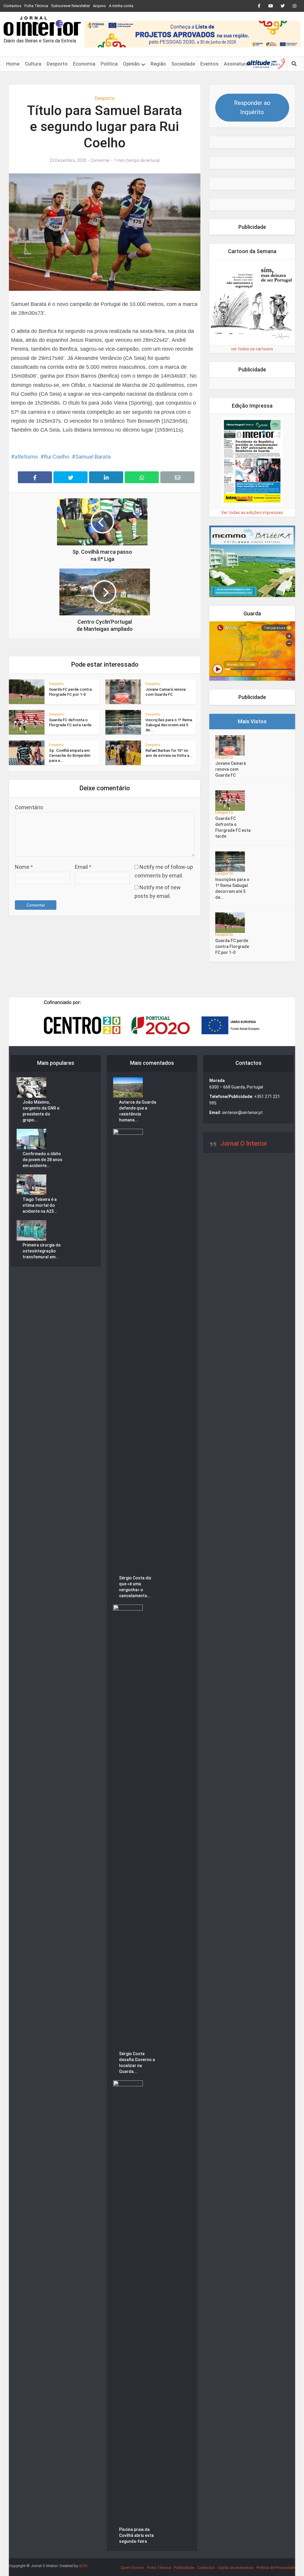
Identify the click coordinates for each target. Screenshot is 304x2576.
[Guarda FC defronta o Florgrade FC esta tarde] (232, 801)
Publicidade (184, 2568)
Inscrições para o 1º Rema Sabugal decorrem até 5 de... (169, 725)
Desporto (57, 64)
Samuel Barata (93, 457)
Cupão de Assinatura (236, 2568)
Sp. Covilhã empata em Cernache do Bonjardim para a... (70, 755)
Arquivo (99, 6)
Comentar (100, 160)
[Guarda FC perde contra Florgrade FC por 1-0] (232, 923)
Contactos (12, 6)
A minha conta (121, 6)
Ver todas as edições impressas (252, 513)
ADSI (83, 2566)
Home (13, 64)
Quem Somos (132, 2568)
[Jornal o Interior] (42, 26)
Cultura (33, 64)
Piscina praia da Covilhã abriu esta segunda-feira (136, 2535)
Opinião (131, 64)
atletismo (26, 457)
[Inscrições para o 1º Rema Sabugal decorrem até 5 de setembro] (232, 862)
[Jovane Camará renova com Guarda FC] (232, 745)
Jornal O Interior (244, 1143)
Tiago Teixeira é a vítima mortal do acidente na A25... (40, 1205)
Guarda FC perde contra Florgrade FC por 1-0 (232, 947)
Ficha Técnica (36, 6)
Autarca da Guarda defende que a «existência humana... (138, 1111)
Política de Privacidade (276, 2568)
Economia (84, 64)
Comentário (29, 807)
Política (109, 64)
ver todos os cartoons (252, 349)
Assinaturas (237, 64)
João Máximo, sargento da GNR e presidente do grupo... (41, 1111)
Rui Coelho (57, 457)
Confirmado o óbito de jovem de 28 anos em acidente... (42, 1160)
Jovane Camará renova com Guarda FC (231, 769)
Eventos (209, 64)
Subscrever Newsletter (71, 6)
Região (158, 64)
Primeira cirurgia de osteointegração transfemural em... (42, 1251)
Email (83, 867)
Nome (24, 867)
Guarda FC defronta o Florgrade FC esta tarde (233, 827)
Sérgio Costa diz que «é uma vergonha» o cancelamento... (135, 1587)
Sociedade (183, 64)
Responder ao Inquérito (252, 107)
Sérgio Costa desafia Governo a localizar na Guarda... (137, 2063)
